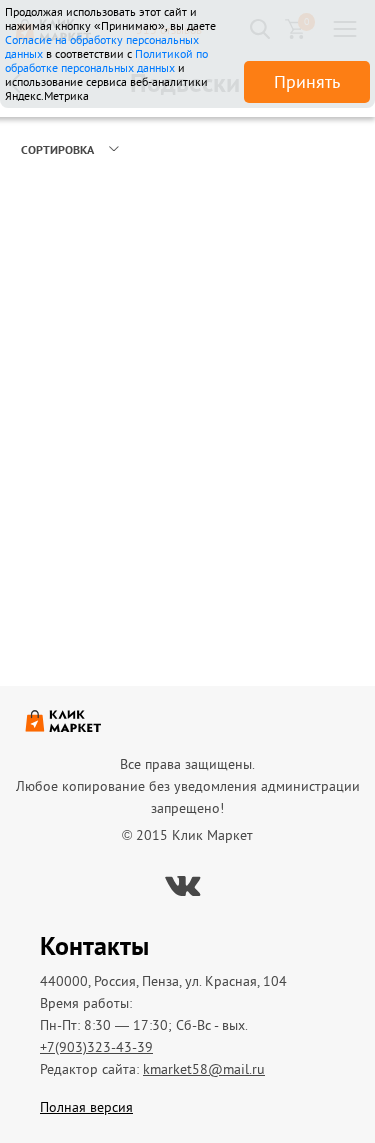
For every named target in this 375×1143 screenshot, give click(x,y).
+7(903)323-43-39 (96, 1047)
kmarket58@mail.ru (204, 1069)
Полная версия (86, 1107)
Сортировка (57, 149)
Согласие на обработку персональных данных (102, 46)
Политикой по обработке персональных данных (106, 60)
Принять (307, 81)
